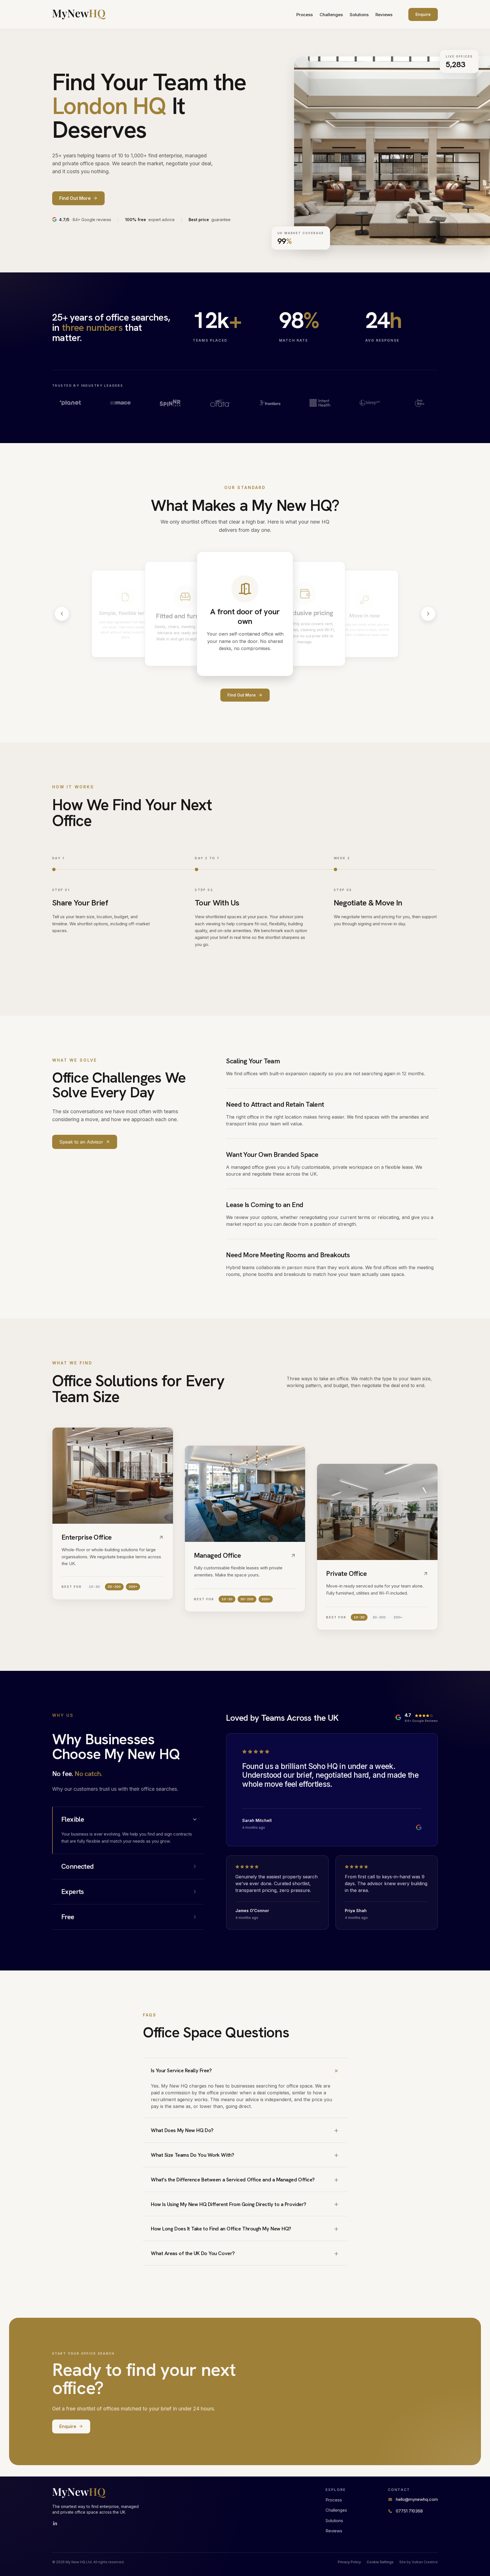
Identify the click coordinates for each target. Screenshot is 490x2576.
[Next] (428, 614)
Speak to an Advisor (81, 1142)
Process (305, 15)
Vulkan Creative (425, 2562)
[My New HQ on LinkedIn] (55, 2524)
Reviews (384, 15)
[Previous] (62, 614)
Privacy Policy (349, 2562)
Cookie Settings (380, 2562)
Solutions (359, 15)
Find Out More (242, 695)
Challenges (331, 15)
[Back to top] (79, 14)
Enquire (423, 14)
